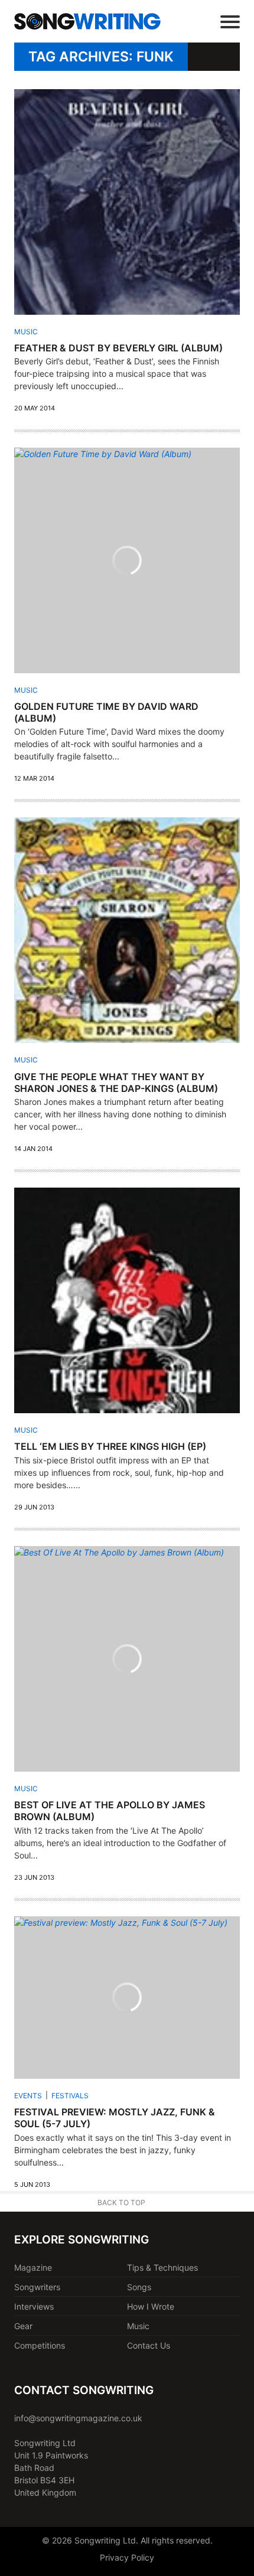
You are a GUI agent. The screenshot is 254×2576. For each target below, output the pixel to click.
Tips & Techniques (162, 2267)
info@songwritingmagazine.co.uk (78, 2418)
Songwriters (37, 2287)
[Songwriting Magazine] (87, 22)
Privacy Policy (127, 2557)
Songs (139, 2287)
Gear (23, 2326)
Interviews (34, 2306)
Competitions (40, 2345)
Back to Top (121, 2202)
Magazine (33, 2267)
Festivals (70, 2096)
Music (26, 332)
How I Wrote (151, 2306)
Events (28, 2096)
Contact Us (149, 2345)
